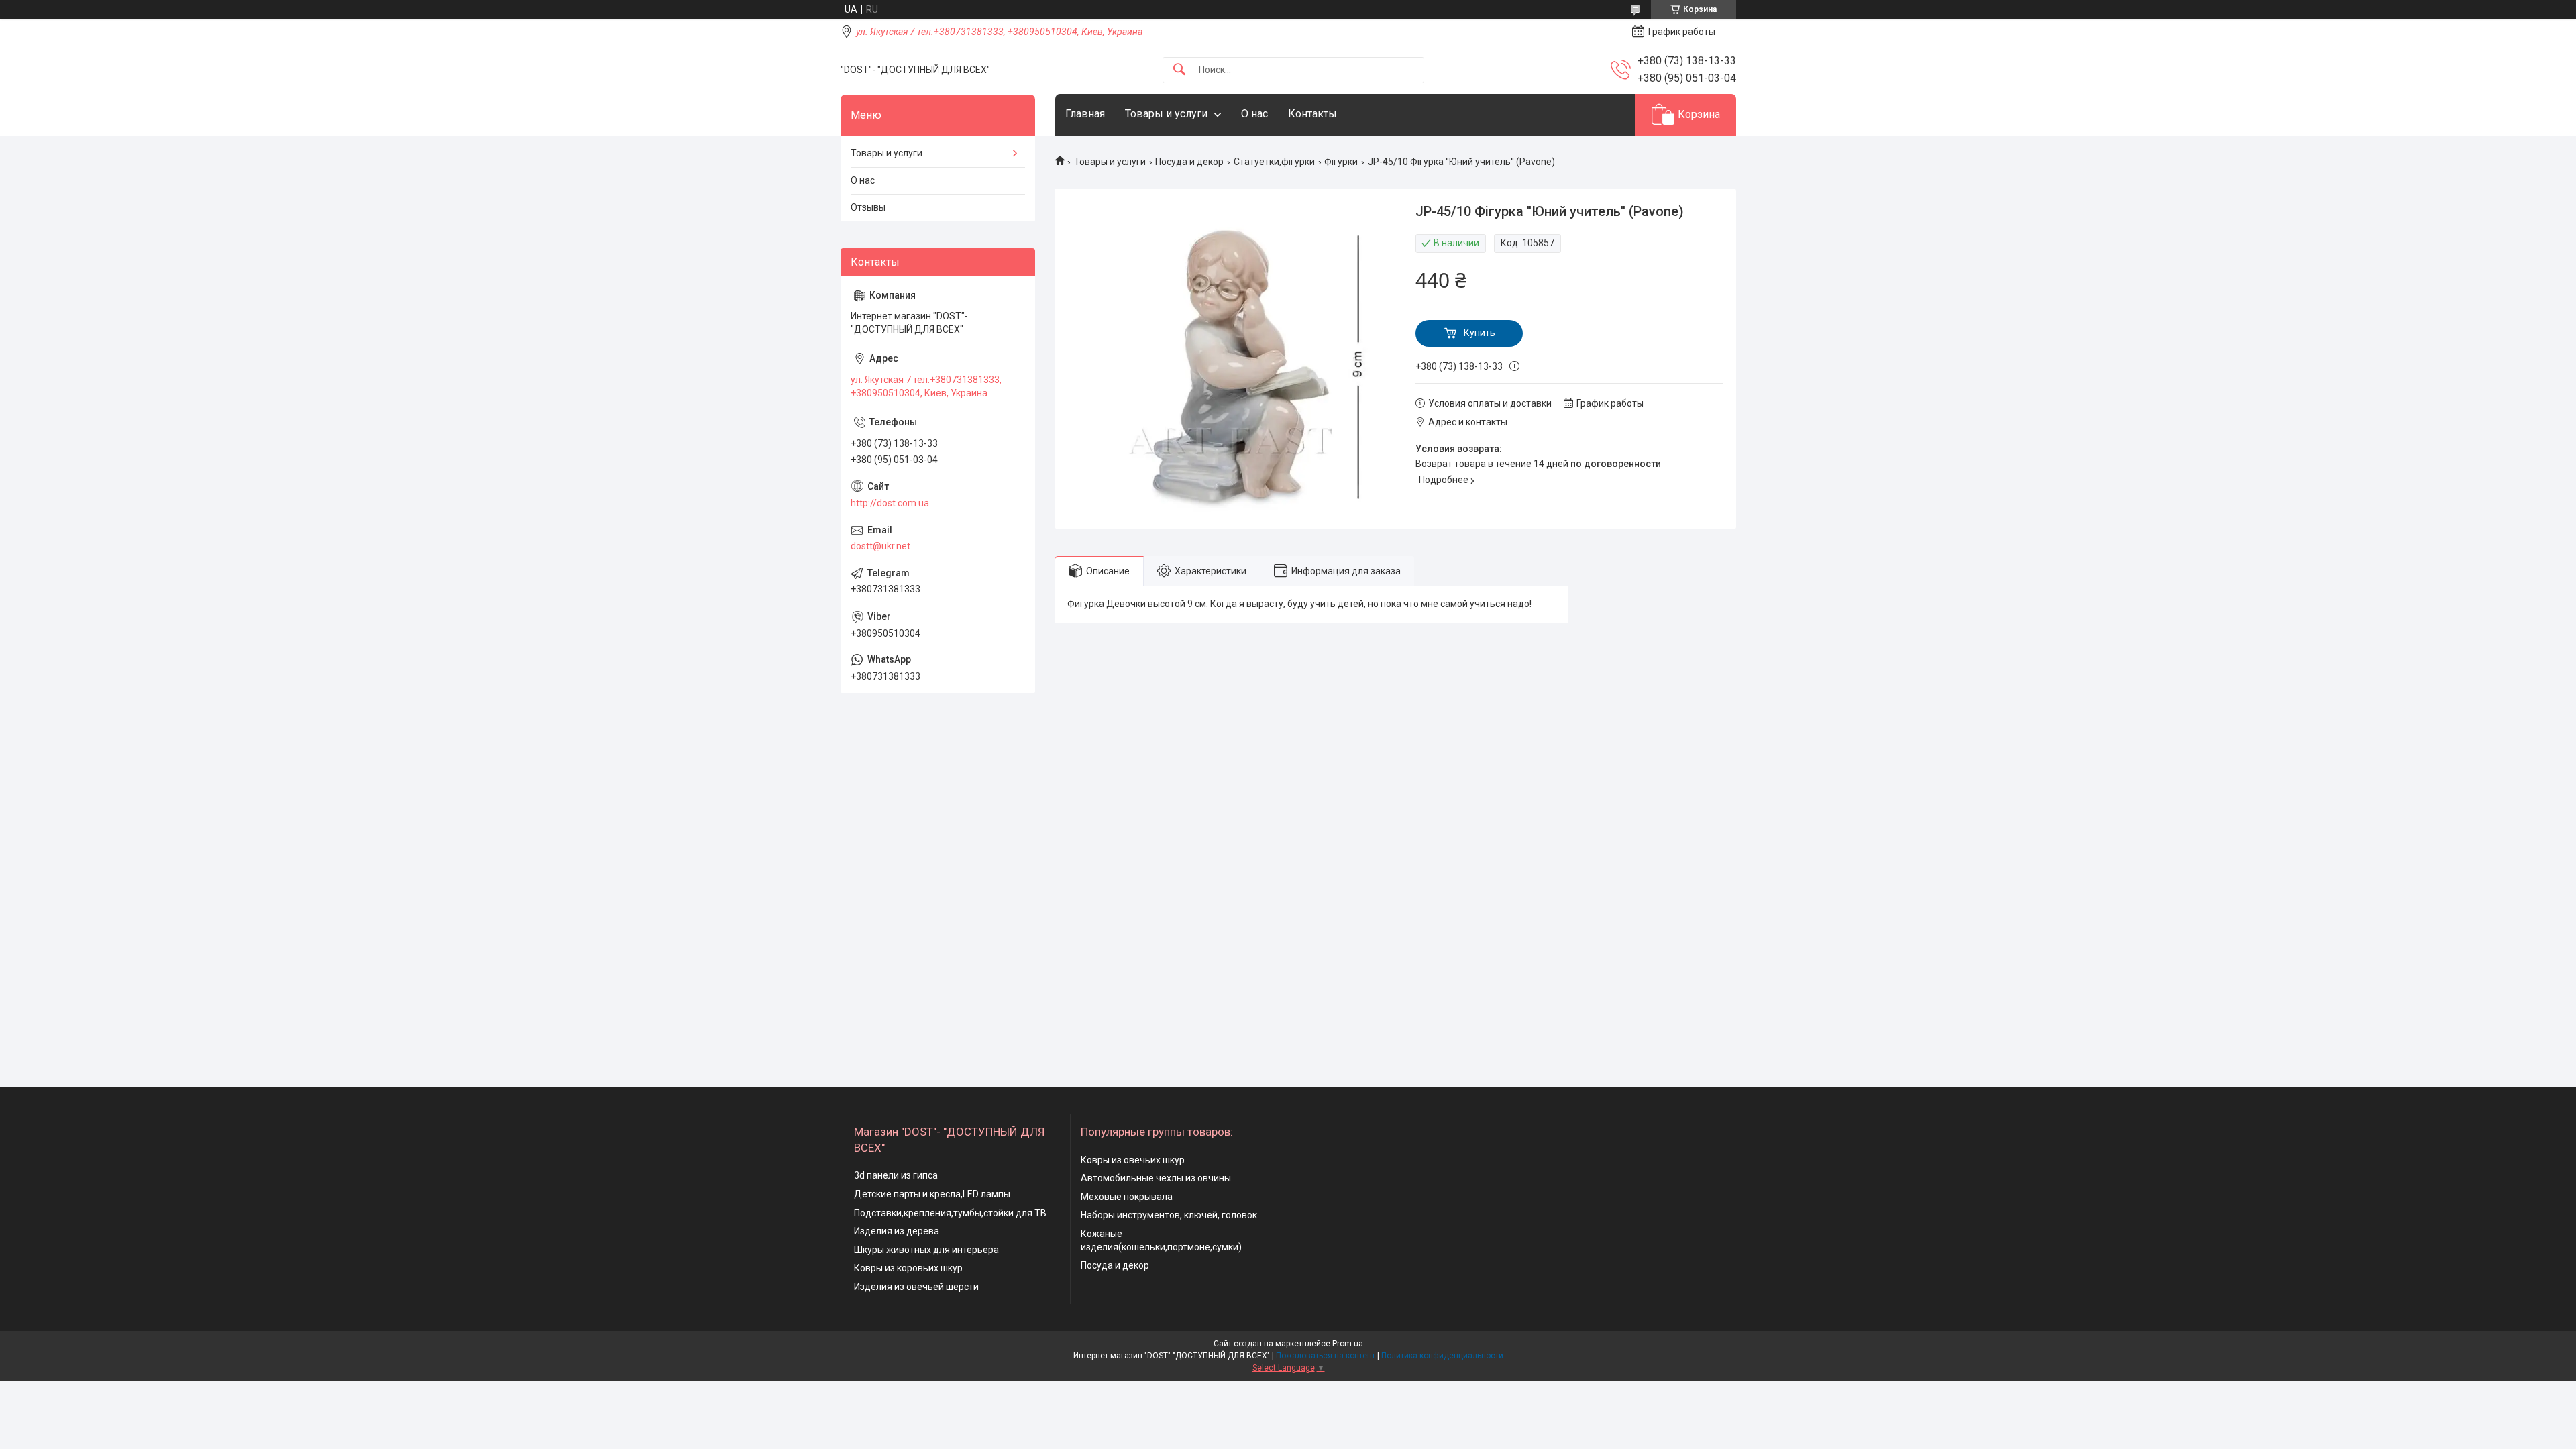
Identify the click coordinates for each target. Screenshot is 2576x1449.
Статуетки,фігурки (1274, 162)
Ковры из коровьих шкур (908, 1268)
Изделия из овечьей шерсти (916, 1287)
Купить (1480, 333)
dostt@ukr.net (880, 546)
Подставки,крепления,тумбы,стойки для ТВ (950, 1213)
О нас (1254, 114)
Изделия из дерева (897, 1231)
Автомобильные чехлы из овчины (1156, 1178)
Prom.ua (1348, 1344)
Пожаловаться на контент (1326, 1356)
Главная (1085, 114)
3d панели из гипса (896, 1175)
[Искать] (1179, 70)
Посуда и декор (1189, 162)
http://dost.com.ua (890, 503)
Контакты (1312, 114)
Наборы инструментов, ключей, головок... (1172, 1215)
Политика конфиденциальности (1442, 1356)
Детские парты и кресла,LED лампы (932, 1194)
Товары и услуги (1166, 114)
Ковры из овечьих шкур (1133, 1160)
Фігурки (1341, 162)
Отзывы (868, 207)
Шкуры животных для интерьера (926, 1250)
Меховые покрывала (1127, 1197)
